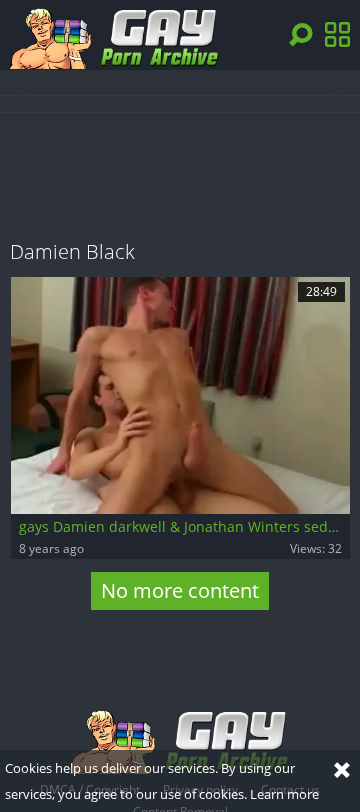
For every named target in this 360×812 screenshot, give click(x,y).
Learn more (284, 794)
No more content (180, 590)
